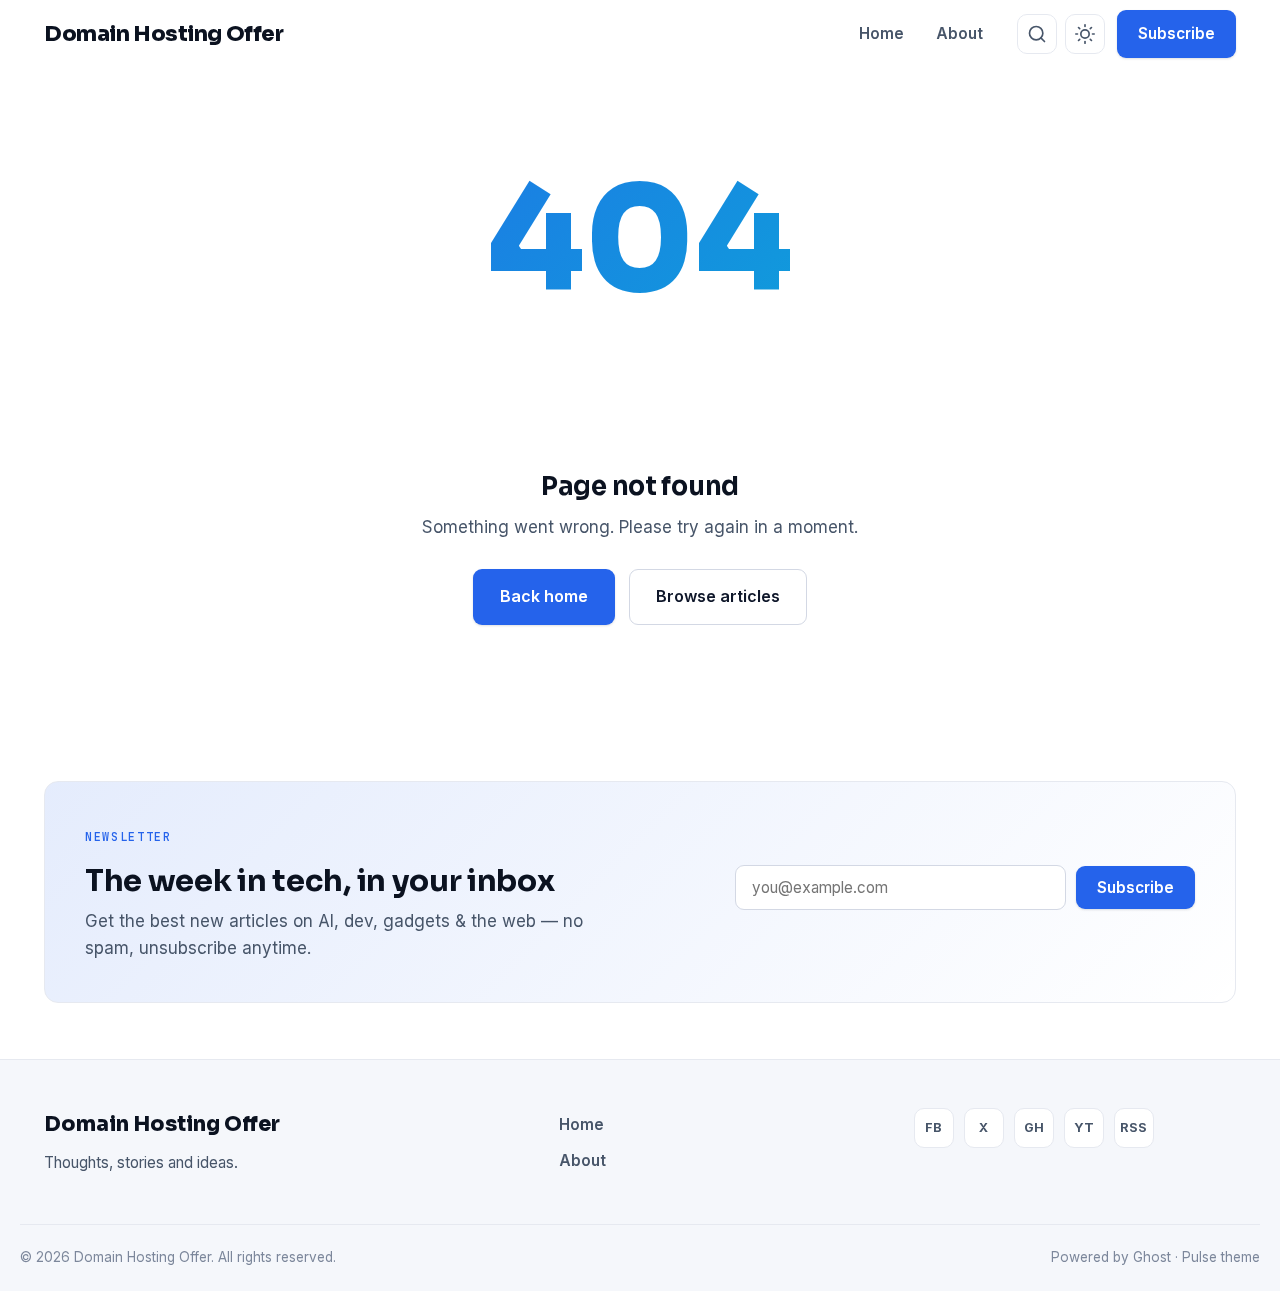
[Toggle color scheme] (1085, 34)
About (959, 33)
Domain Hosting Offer (162, 1124)
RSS (1133, 1127)
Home (881, 33)
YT (1084, 1127)
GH (1034, 1127)
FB (933, 1127)
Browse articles (718, 596)
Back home (544, 596)
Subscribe (1176, 33)
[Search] (1037, 34)
